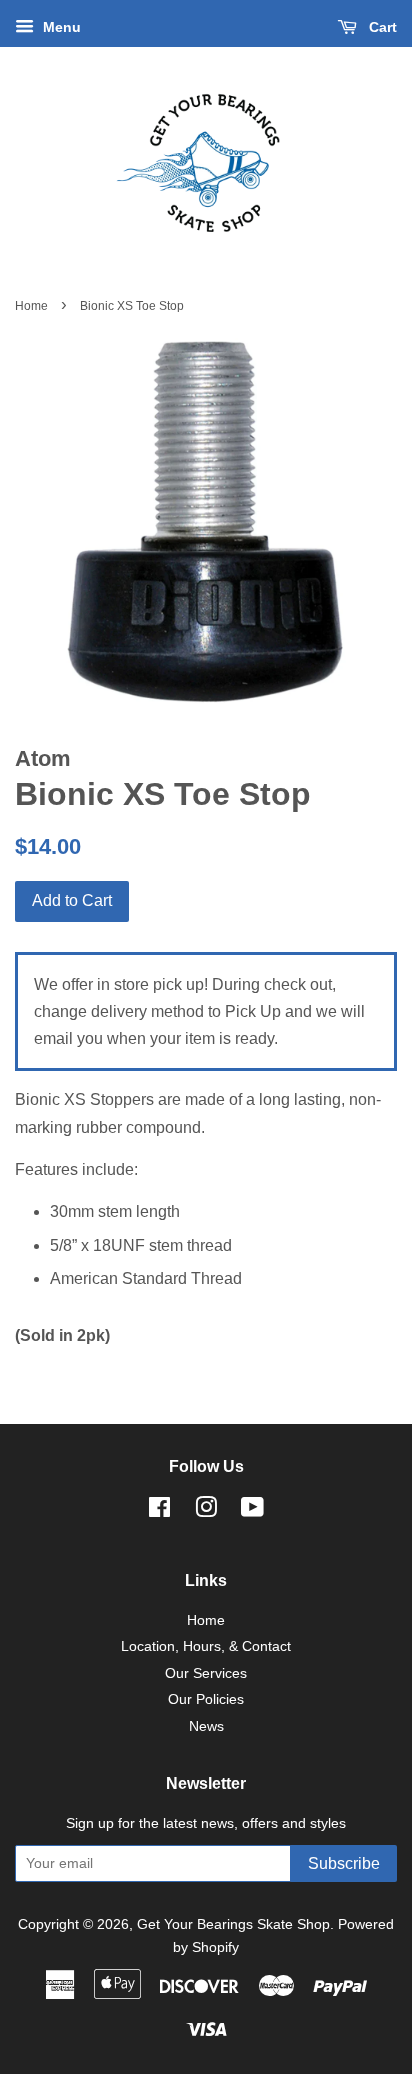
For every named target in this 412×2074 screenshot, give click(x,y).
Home (31, 306)
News (206, 1726)
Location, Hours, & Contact (206, 1646)
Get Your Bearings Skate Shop (233, 1924)
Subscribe (344, 1863)
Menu (60, 27)
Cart (381, 27)
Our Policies (206, 1699)
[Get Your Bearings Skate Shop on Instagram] (206, 1511)
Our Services (206, 1673)
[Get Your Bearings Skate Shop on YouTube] (252, 1511)
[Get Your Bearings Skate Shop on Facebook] (159, 1511)
